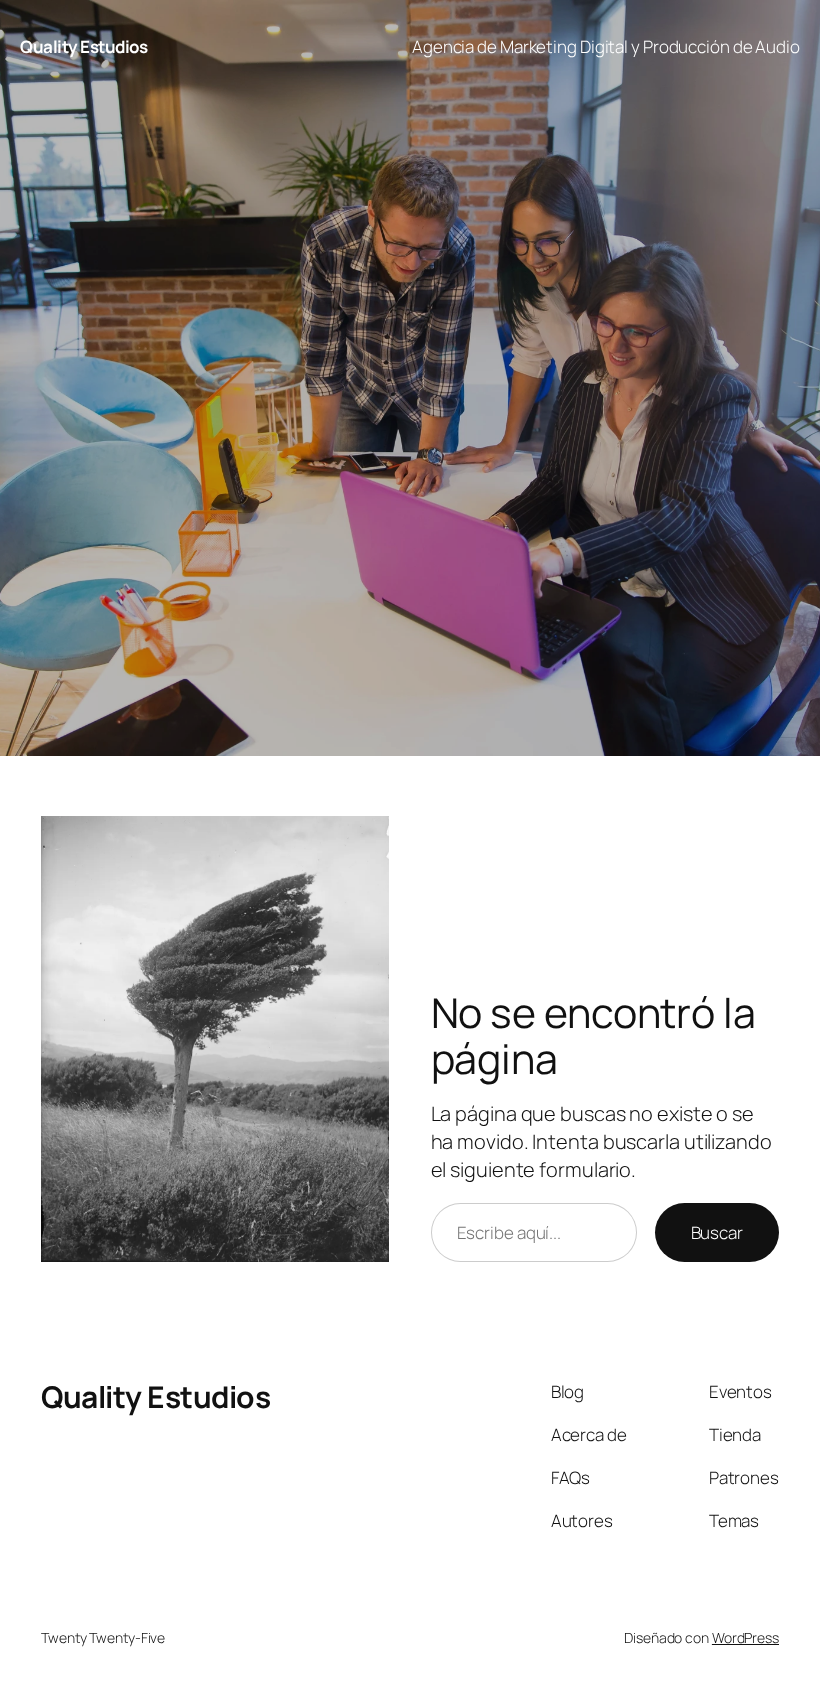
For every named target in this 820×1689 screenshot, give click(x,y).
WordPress (745, 1637)
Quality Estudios (83, 46)
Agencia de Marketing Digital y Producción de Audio (606, 46)
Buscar (717, 1232)
